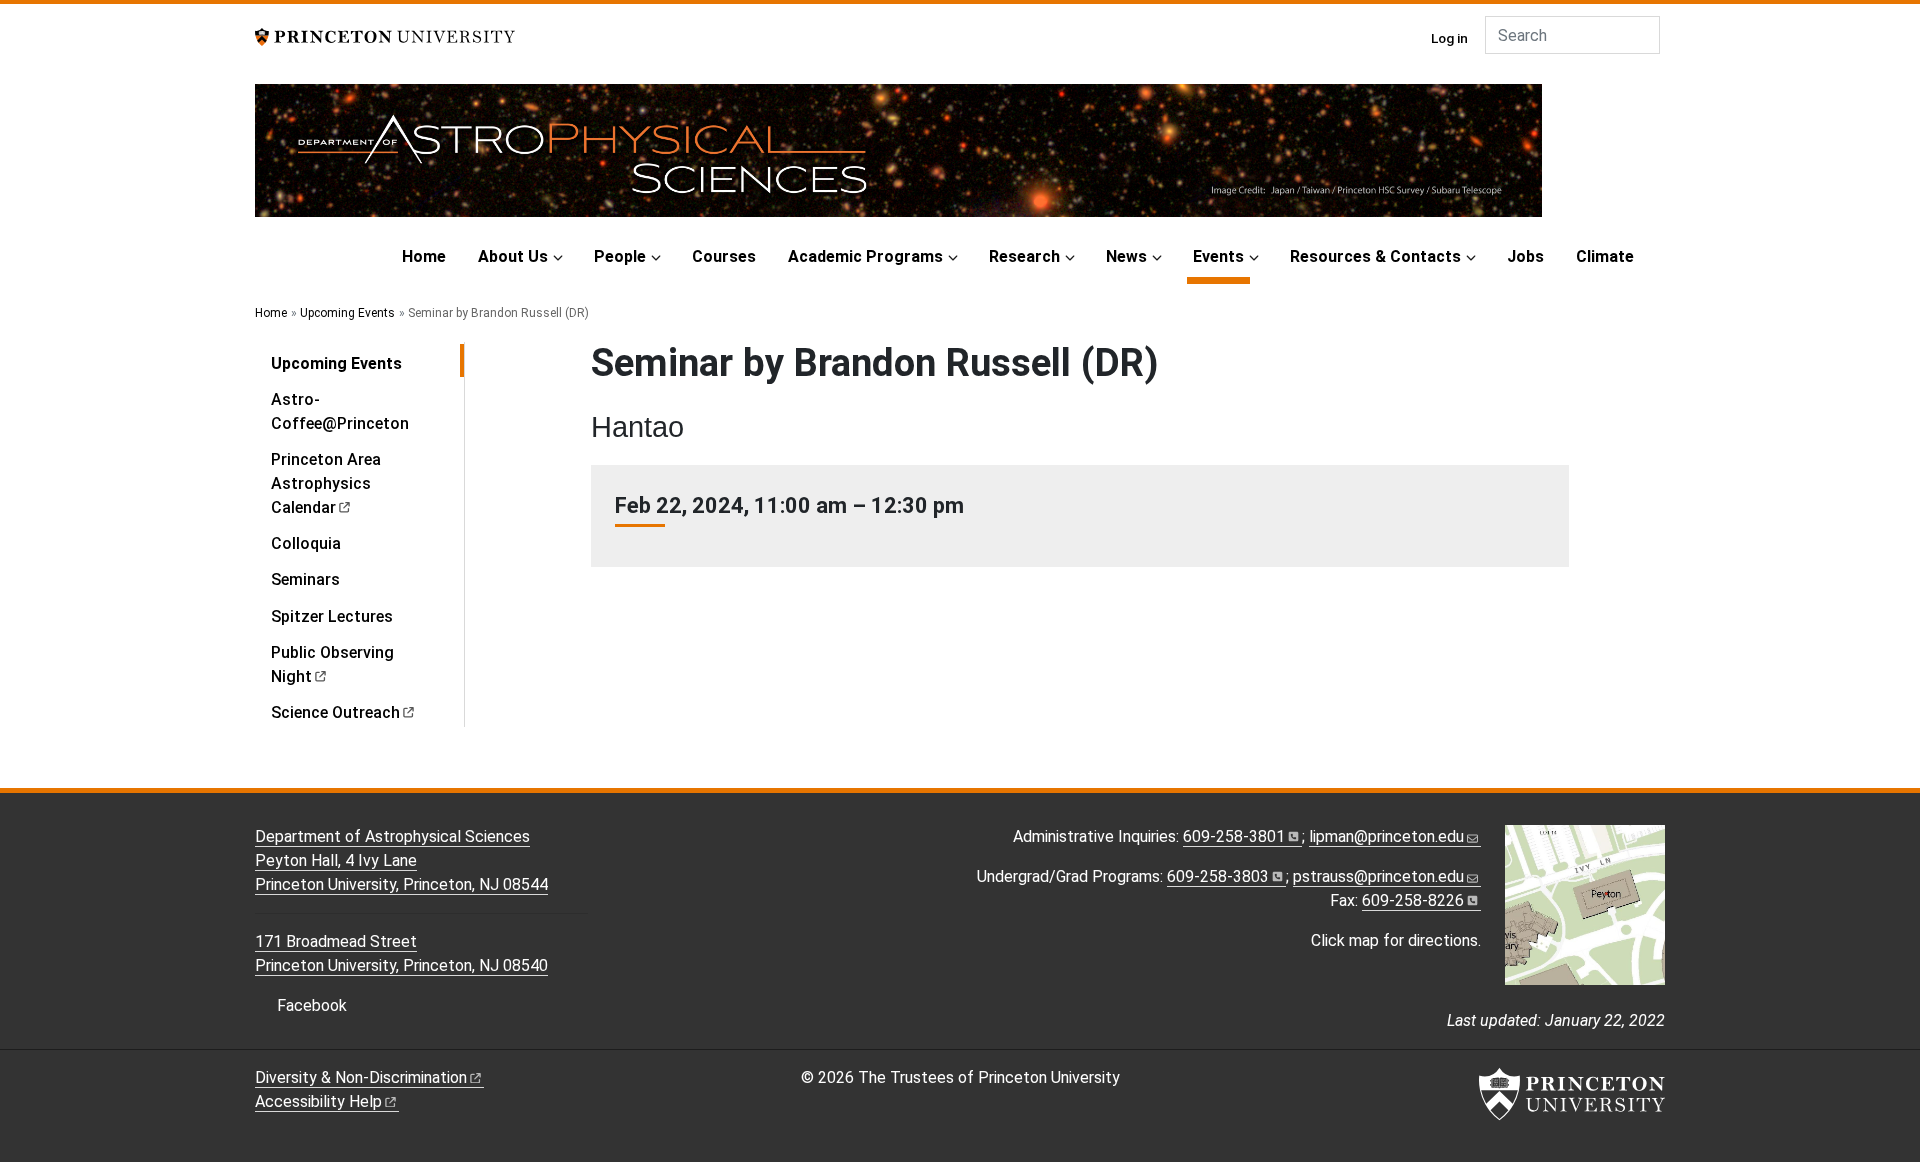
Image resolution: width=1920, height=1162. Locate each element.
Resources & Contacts (1375, 256)
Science (335, 712)
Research (1024, 256)
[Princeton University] (385, 35)
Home (424, 256)
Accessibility (318, 1101)
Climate (1605, 256)
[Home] (898, 158)
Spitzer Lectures (332, 616)
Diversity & (361, 1077)
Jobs (1525, 256)
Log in (1449, 38)
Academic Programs (865, 256)
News (1126, 256)
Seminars (305, 579)
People (620, 256)
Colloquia (306, 543)
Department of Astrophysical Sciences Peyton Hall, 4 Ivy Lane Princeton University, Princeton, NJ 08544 (401, 860)
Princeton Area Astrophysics (326, 483)
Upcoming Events (347, 313)
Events (1221, 256)
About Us (513, 256)
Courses (724, 256)
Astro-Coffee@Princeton (340, 411)
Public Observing (332, 664)
